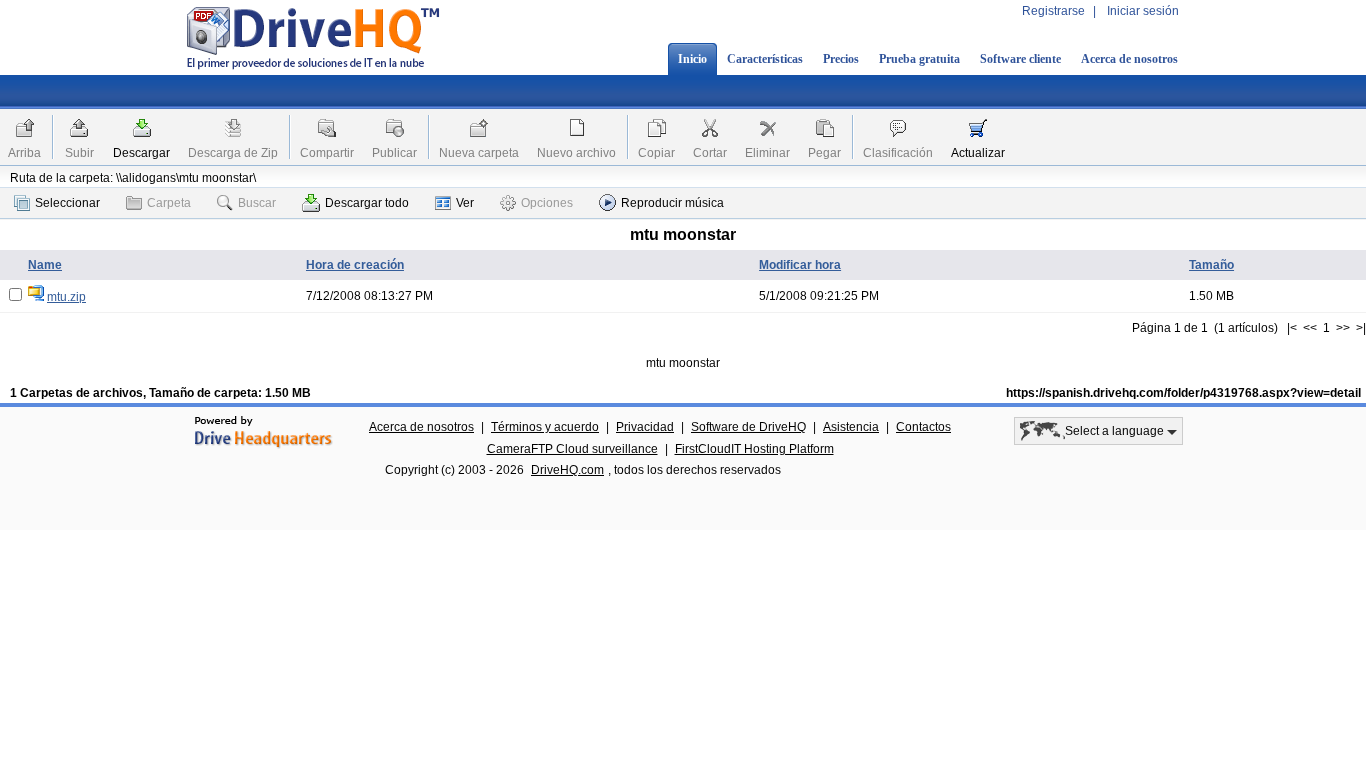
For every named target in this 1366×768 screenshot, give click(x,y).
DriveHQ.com (567, 470)
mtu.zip (66, 297)
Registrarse (1053, 11)
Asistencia (851, 427)
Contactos (923, 427)
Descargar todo (367, 203)
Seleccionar (67, 203)
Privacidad (645, 427)
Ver (465, 203)
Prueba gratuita (919, 59)
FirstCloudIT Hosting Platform (754, 449)
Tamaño (1211, 265)
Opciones (547, 203)
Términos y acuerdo (545, 427)
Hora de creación (355, 265)
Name (45, 265)
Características (765, 59)
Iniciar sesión (1143, 11)
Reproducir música (672, 203)
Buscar (257, 203)
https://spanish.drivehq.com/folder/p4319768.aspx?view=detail (1183, 393)
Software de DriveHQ (748, 427)
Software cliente (1020, 59)
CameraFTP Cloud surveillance (572, 449)
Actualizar (978, 153)
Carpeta (169, 203)
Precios (841, 59)
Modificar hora (800, 265)
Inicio (692, 59)
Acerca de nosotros (1129, 59)
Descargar (141, 153)
